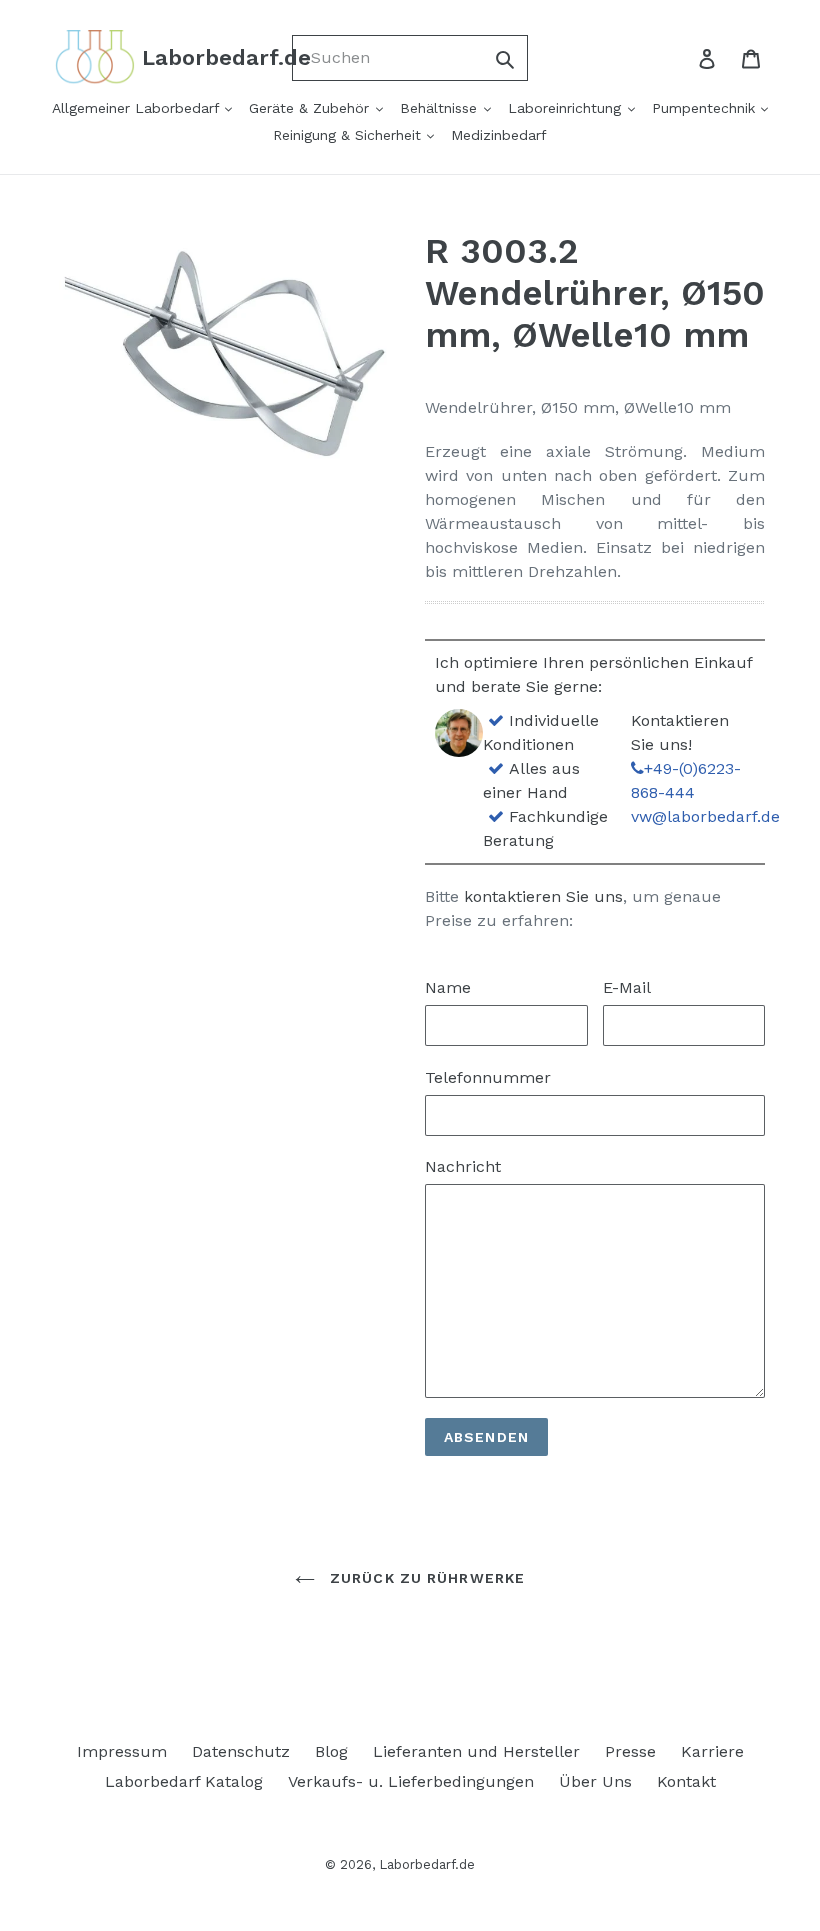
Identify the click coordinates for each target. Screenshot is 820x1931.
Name (448, 987)
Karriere (712, 1751)
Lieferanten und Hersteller (476, 1751)
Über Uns (595, 1781)
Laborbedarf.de (427, 1864)
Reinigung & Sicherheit (349, 135)
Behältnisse (441, 108)
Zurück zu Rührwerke (425, 1578)
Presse (630, 1751)
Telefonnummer (488, 1077)
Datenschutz (241, 1751)
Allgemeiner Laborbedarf (138, 108)
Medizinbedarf (499, 135)
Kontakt (686, 1781)
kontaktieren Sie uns (543, 896)
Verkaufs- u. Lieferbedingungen (411, 1781)
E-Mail (627, 987)
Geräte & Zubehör (311, 108)
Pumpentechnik (706, 108)
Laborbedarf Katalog (184, 1781)
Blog (331, 1751)
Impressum (122, 1751)
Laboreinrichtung (567, 108)
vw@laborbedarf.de (705, 816)
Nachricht (463, 1166)
